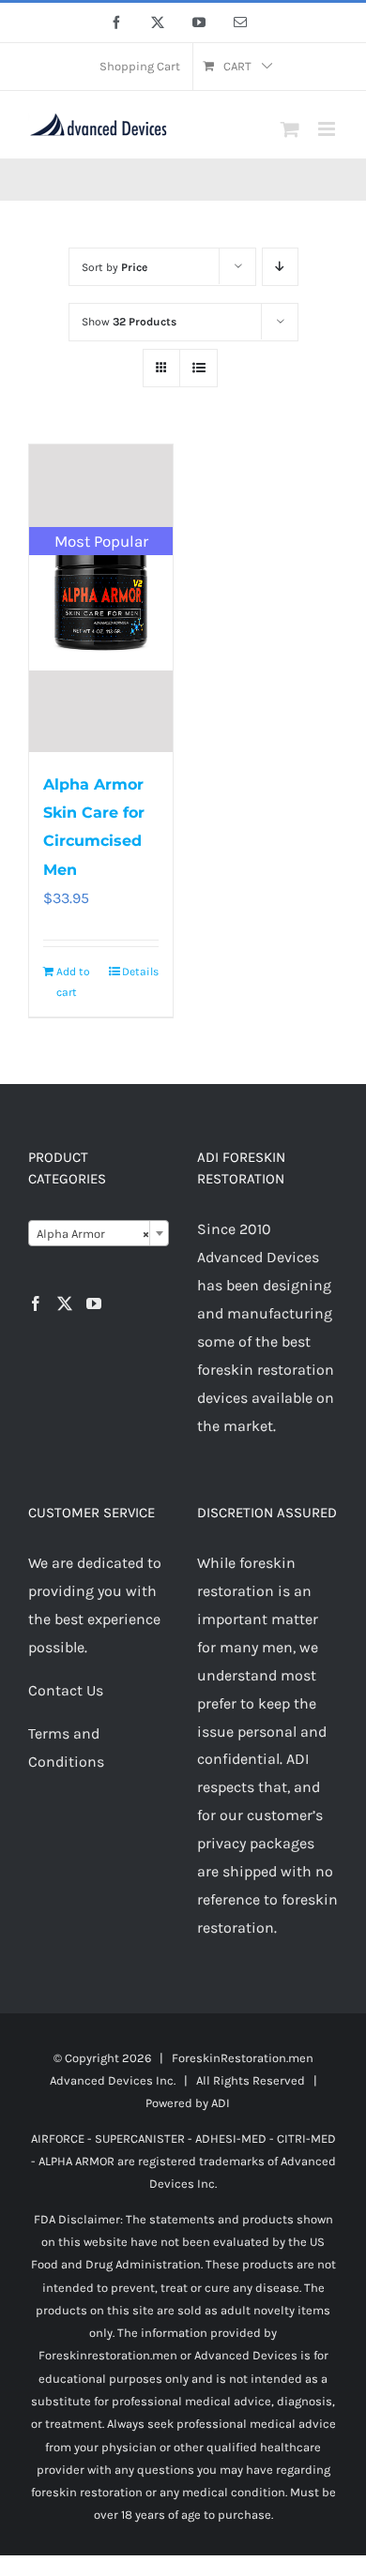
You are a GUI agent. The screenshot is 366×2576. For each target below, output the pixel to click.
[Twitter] (65, 1303)
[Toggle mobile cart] (290, 129)
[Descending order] (280, 267)
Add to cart (73, 982)
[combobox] (99, 1233)
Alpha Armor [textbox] (93, 1234)
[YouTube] (94, 1303)
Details (140, 972)
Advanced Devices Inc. (113, 2080)
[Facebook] (36, 1303)
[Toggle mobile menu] (328, 129)
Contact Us (66, 1690)
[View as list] (198, 368)
